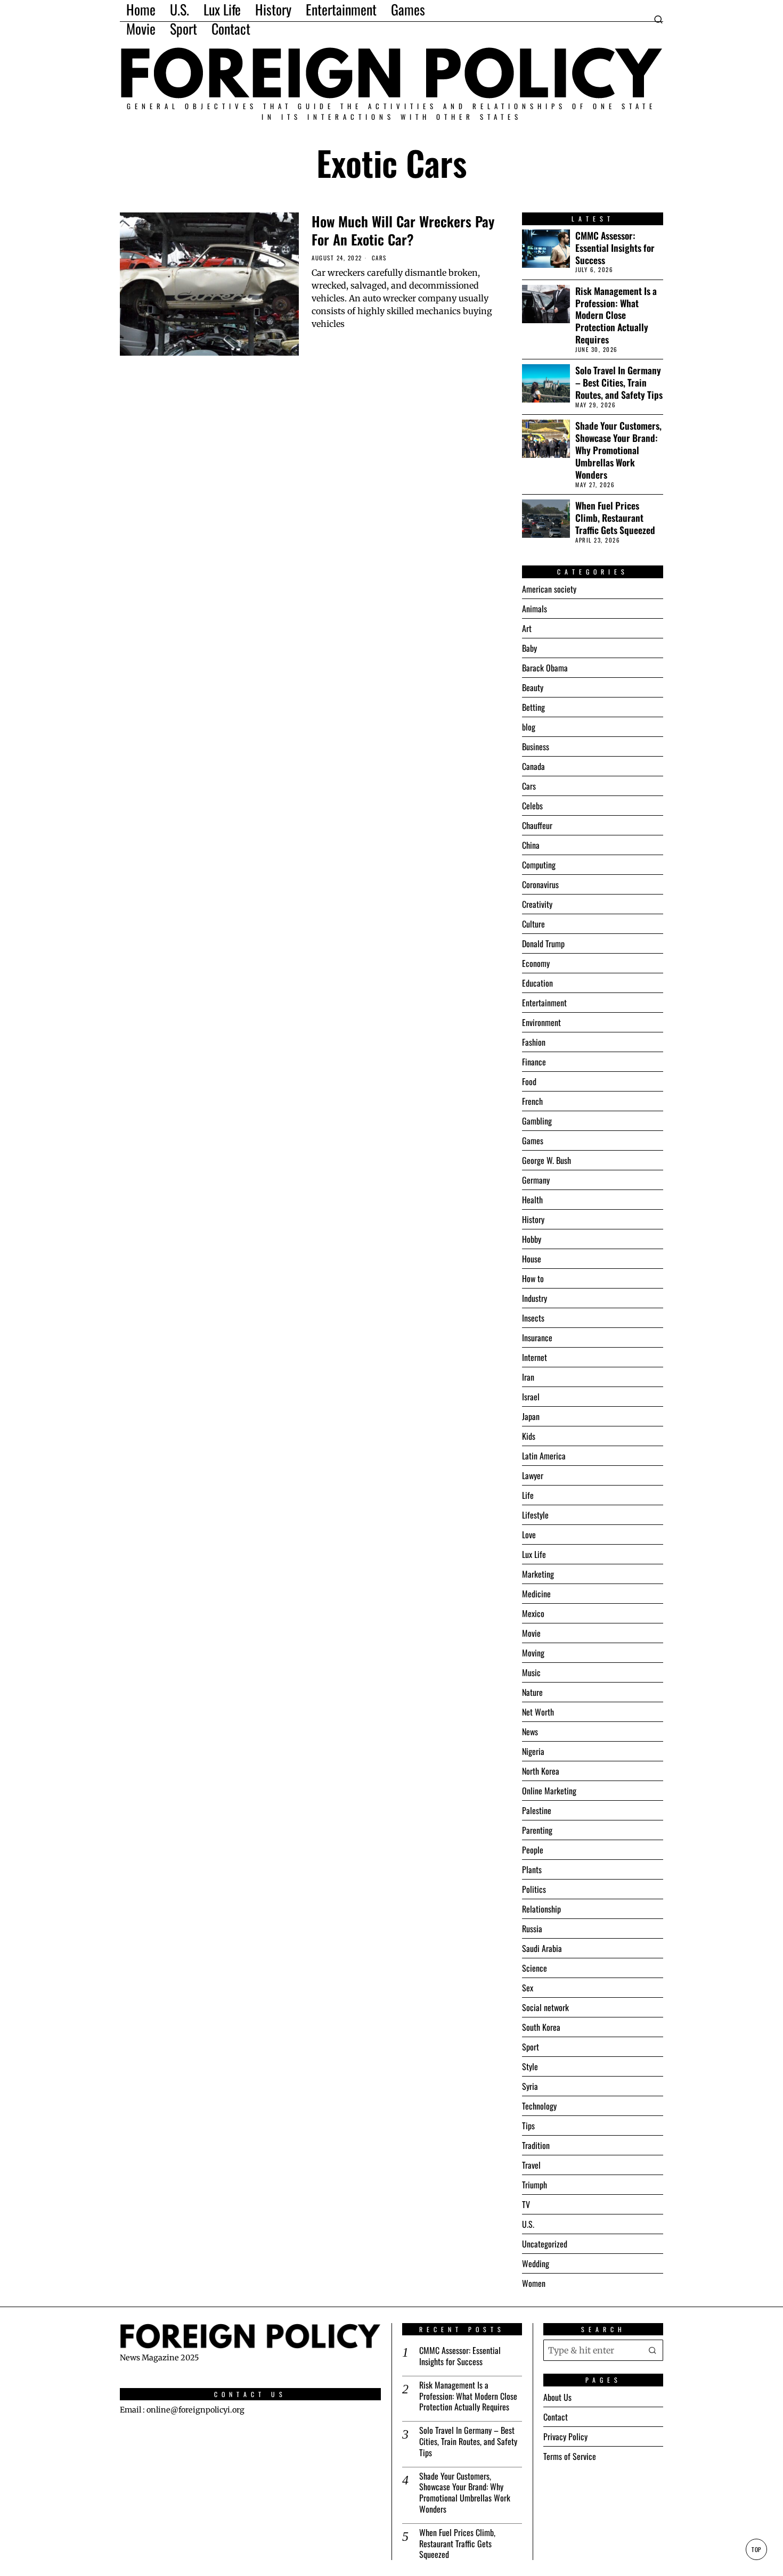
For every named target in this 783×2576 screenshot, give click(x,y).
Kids (529, 1436)
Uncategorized (545, 2244)
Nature (532, 1692)
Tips (528, 2126)
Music (531, 1672)
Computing (539, 865)
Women (534, 2283)
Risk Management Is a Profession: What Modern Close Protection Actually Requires (616, 315)
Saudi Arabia (542, 1948)
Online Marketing (549, 1791)
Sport (531, 2047)
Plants (532, 1869)
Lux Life (534, 1554)
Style (530, 2066)
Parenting (537, 1830)
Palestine (537, 1810)
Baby (529, 648)
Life (528, 1495)
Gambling (537, 1121)
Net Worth (538, 1712)
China (531, 845)
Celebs (532, 806)
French (532, 1101)
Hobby (532, 1239)
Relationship (541, 1909)
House (532, 1259)
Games (533, 1141)
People (533, 1850)
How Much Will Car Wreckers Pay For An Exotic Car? (403, 231)
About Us (557, 2397)
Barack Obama (545, 668)
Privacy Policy (565, 2436)
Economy (536, 963)
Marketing (538, 1574)
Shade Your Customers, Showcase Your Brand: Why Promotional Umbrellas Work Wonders (618, 450)
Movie (531, 1633)
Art (527, 628)
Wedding (536, 2263)
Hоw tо (533, 1278)
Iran (528, 1377)
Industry (535, 1298)
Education (537, 983)
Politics (534, 1889)
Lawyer (533, 1475)
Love (529, 1535)
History (533, 1219)
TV (526, 2204)
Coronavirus (540, 884)
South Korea (541, 2027)
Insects (533, 1318)
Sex (528, 1988)
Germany (536, 1180)
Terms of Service (570, 2456)
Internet (535, 1357)
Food (529, 1081)
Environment (541, 1022)
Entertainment (544, 1003)
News (530, 1732)
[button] (652, 2350)
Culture (533, 924)
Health (532, 1200)
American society (549, 589)
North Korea (541, 1771)
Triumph (535, 2185)
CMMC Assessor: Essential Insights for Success (615, 248)
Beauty (533, 687)
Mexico (533, 1613)
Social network (545, 2007)
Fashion (534, 1042)
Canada (533, 766)
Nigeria (533, 1751)
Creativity (537, 904)
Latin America (544, 1456)
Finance (534, 1062)
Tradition (536, 2145)
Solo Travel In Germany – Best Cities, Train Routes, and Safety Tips (619, 383)
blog (529, 727)
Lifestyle (535, 1515)
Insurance (537, 1338)
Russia (532, 1929)
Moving (533, 1653)
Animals (535, 609)
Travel (531, 2165)
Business (536, 746)
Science (535, 1968)
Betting (533, 707)
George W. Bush (547, 1160)
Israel (531, 1397)
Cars (379, 258)
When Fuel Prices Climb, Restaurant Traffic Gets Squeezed (615, 518)
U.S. (528, 2224)
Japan (531, 1416)
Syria (530, 2086)
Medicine (536, 1594)
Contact (556, 2417)
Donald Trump (543, 944)
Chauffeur (537, 825)
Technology (539, 2106)
